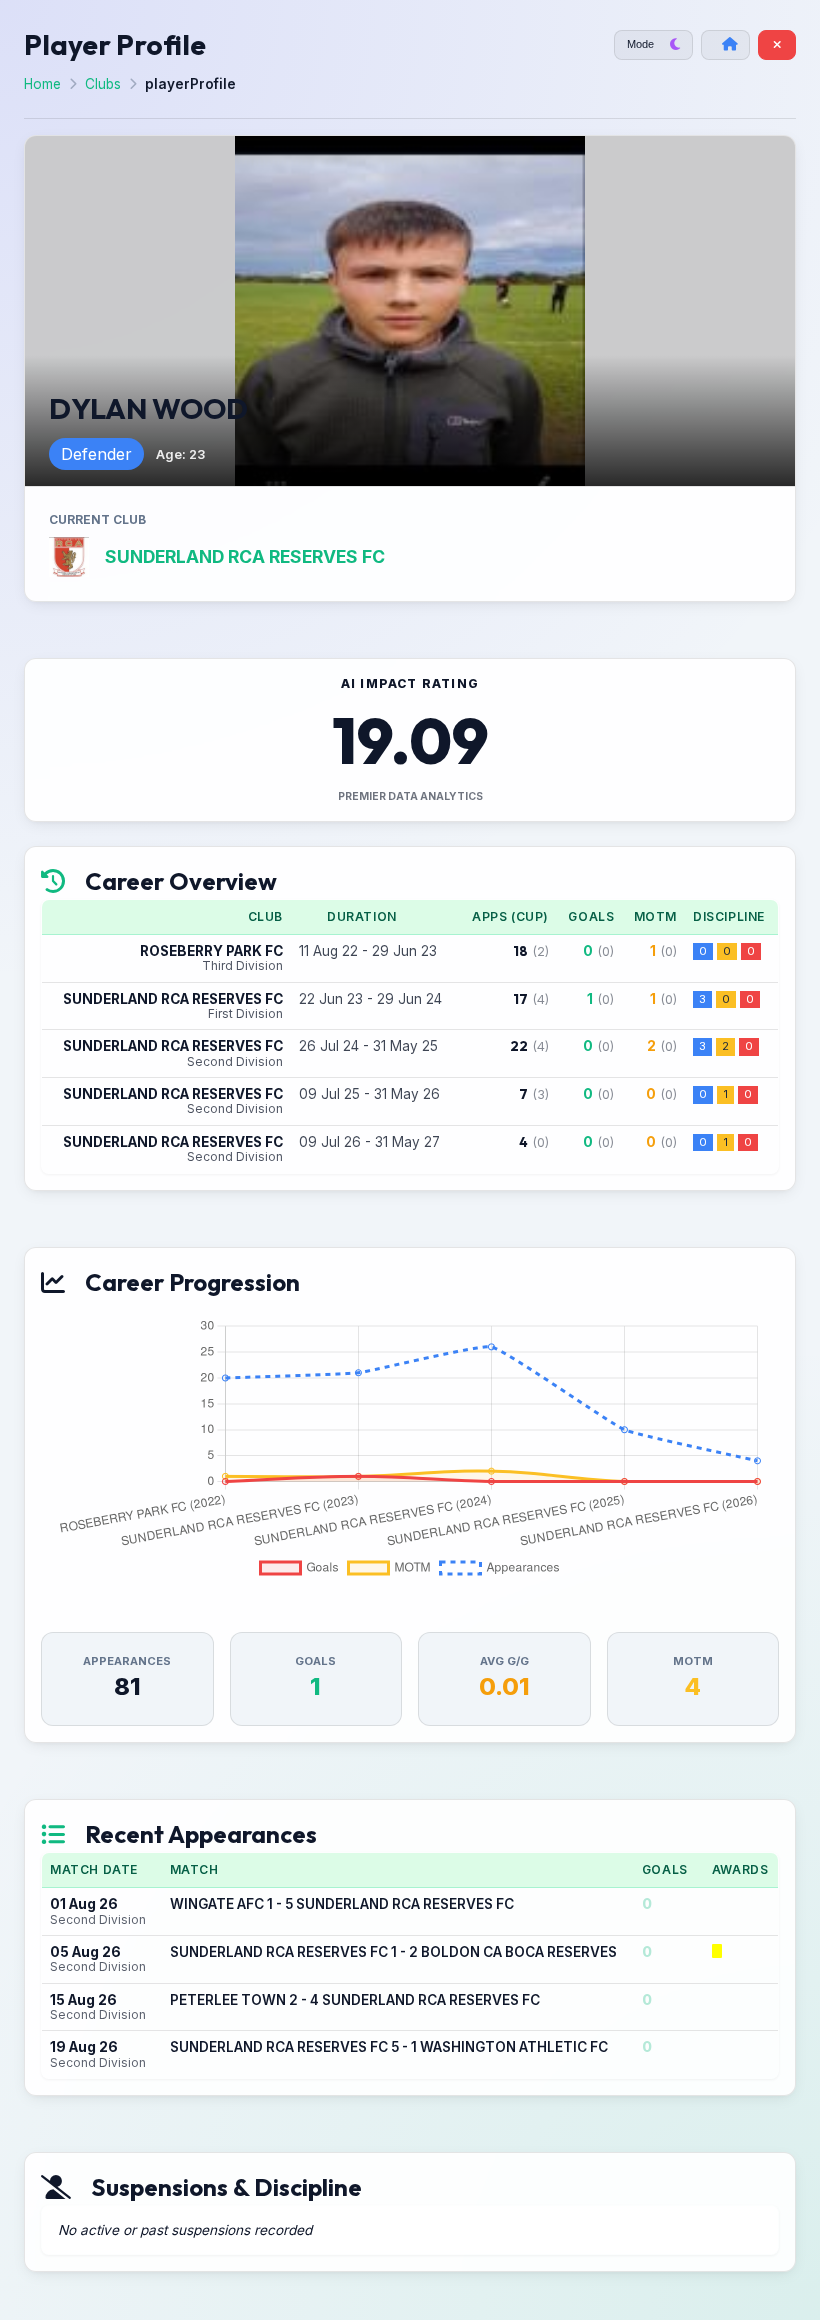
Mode (640, 44)
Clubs (103, 84)
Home (42, 84)
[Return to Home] (725, 45)
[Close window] (777, 45)
